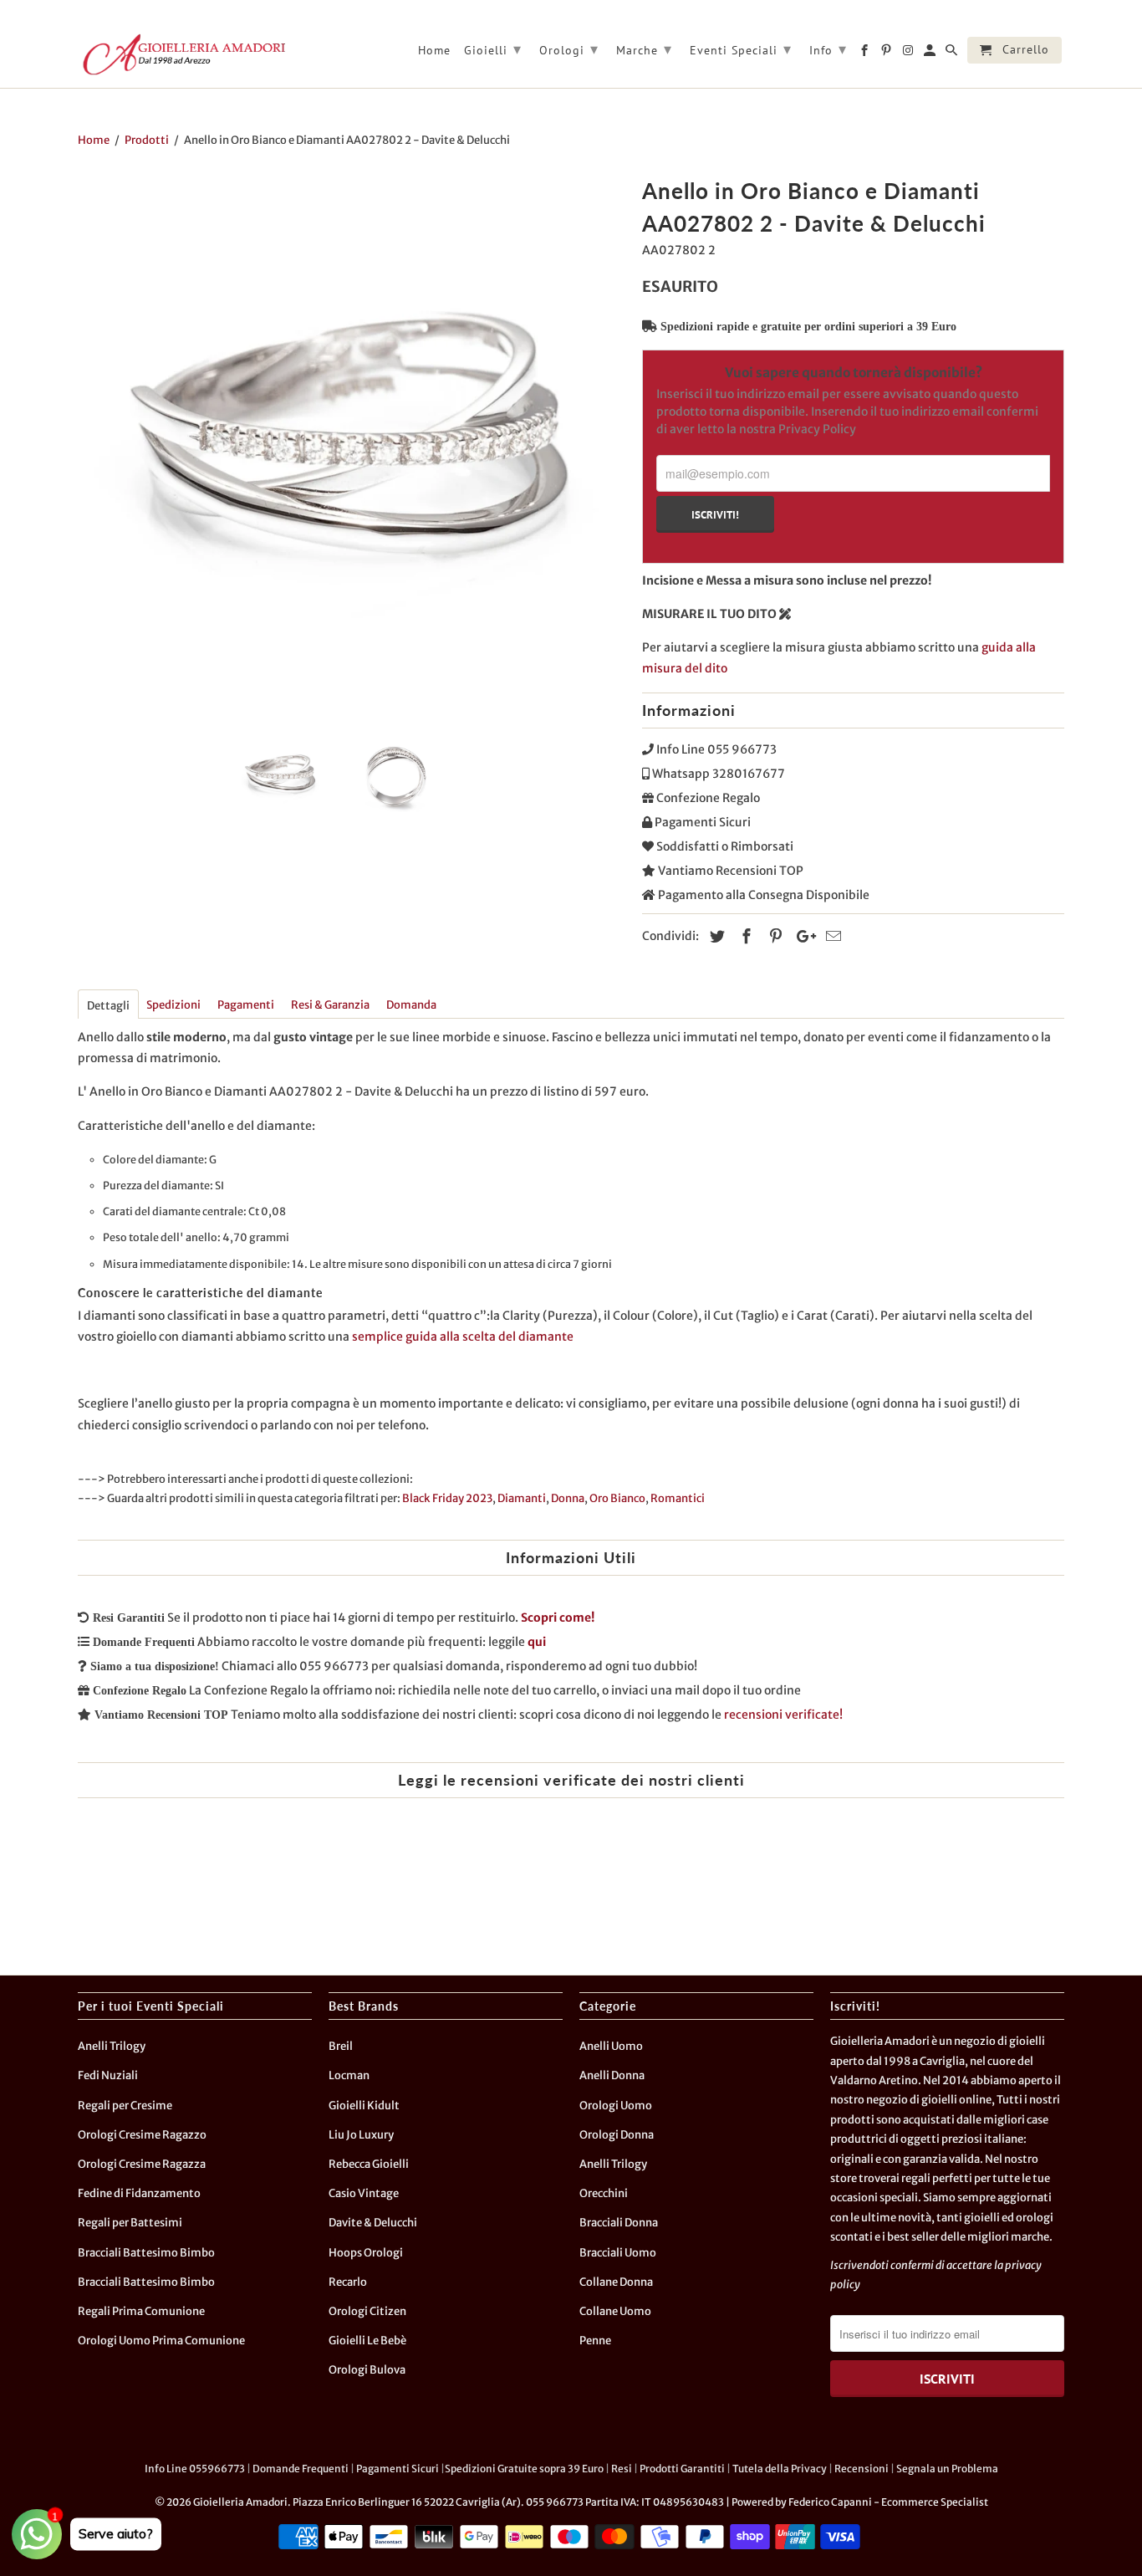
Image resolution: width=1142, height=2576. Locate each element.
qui (537, 1642)
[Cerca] (953, 54)
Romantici (678, 1498)
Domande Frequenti (301, 2469)
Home (434, 51)
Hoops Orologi (366, 2253)
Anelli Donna (612, 2075)
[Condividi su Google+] (802, 936)
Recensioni (862, 2469)
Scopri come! (558, 1618)
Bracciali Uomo (618, 2253)
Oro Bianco (617, 1498)
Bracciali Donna (619, 2223)
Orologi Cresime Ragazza (142, 2164)
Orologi (569, 49)
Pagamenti (246, 1005)
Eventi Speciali (741, 49)
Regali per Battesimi (130, 2223)
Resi (622, 2469)
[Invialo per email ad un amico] (831, 936)
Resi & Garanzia (330, 1005)
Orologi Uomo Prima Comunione (161, 2341)
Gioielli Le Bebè (367, 2341)
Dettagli (108, 1006)
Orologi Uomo (616, 2106)
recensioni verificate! (783, 1715)
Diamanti (522, 1498)
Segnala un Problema (947, 2469)
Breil (341, 2046)
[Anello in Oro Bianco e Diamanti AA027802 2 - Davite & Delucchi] (352, 445)
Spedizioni (173, 1005)
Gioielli (493, 49)
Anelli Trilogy (112, 2046)
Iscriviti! (715, 514)
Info (828, 49)
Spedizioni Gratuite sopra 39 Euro (524, 2469)
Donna (568, 1498)
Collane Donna (616, 2282)
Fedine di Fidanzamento (139, 2193)
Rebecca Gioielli (369, 2164)
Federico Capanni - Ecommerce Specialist (888, 2502)
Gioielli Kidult (364, 2106)
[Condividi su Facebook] (744, 936)
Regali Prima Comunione (141, 2311)
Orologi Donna (617, 2135)
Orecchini (604, 2193)
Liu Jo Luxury (361, 2135)
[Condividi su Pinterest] (773, 936)
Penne (595, 2341)
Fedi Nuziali (108, 2075)
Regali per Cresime (125, 2106)
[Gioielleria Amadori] (182, 54)
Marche (644, 49)
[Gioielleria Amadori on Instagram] (909, 54)
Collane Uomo (615, 2311)
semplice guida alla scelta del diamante (463, 1337)
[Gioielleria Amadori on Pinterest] (887, 54)
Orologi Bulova (367, 2370)
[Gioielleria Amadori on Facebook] (866, 54)
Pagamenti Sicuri (398, 2469)
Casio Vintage (364, 2193)
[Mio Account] (931, 54)
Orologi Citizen (367, 2311)
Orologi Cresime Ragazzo (142, 2135)
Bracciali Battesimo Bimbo (146, 2253)
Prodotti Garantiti (682, 2469)
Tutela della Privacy (780, 2469)
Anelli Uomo (611, 2046)
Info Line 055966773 (195, 2469)
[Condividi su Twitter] (715, 936)
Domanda (411, 1005)
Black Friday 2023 (447, 1498)
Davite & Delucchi (373, 2223)
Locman (349, 2075)
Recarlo (348, 2282)
